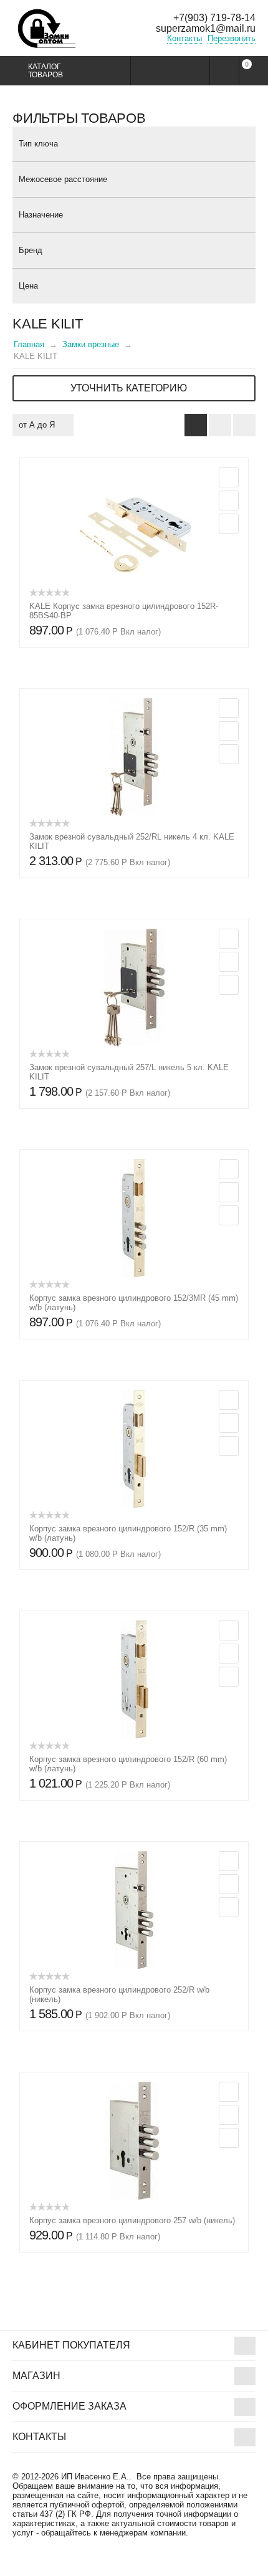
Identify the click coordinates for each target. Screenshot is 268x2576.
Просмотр (229, 477)
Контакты (184, 38)
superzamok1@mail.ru (206, 28)
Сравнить (229, 524)
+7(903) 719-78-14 (214, 18)
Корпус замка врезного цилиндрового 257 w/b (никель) (132, 2220)
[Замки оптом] (47, 36)
